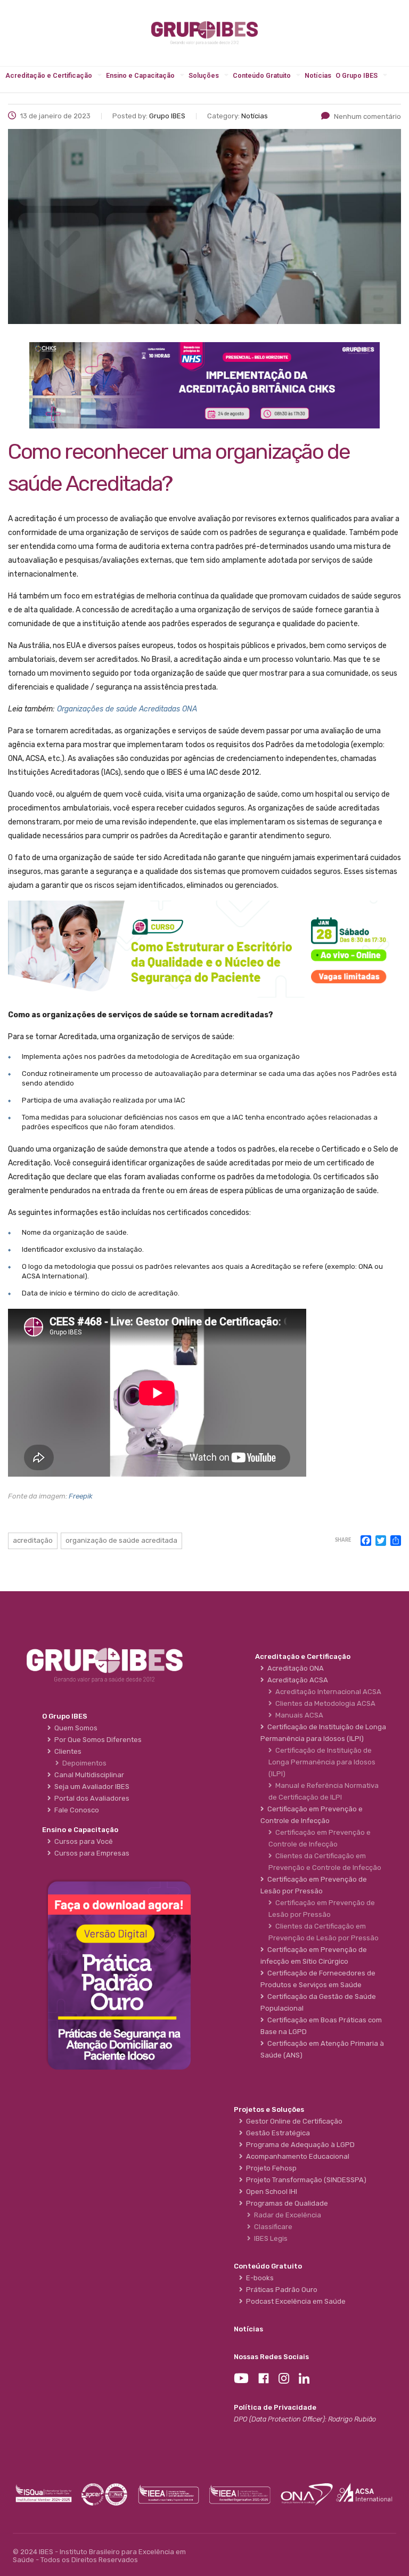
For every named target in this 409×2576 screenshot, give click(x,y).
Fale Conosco (75, 1810)
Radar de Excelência (286, 2215)
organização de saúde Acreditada (121, 1540)
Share (343, 1540)
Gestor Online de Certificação (293, 2121)
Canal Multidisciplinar (88, 1775)
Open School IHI (270, 2192)
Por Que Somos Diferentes (96, 1740)
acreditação (33, 1540)
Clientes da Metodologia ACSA (324, 1703)
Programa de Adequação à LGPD (299, 2145)
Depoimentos (83, 1763)
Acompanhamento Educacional (296, 2156)
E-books (258, 2278)
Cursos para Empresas (90, 1853)
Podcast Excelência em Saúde (294, 2301)
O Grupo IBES (357, 75)
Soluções (204, 75)
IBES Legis (269, 2238)
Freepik (81, 1496)
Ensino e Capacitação (140, 75)
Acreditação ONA (294, 1668)
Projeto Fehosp (270, 2168)
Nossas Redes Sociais (271, 2357)
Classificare (272, 2227)
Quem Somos (74, 1728)
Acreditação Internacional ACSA (327, 1692)
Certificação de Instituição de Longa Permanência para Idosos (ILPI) (322, 1762)
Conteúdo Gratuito (262, 75)
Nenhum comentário (367, 116)
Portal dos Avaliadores (90, 1798)
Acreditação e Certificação (49, 75)
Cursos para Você (82, 1841)
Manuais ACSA (298, 1715)
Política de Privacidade (275, 2407)
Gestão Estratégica (276, 2133)
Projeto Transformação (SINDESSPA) (305, 2180)
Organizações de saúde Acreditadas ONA (127, 709)
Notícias (318, 75)
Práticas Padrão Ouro (280, 2290)
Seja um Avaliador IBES (90, 1787)
